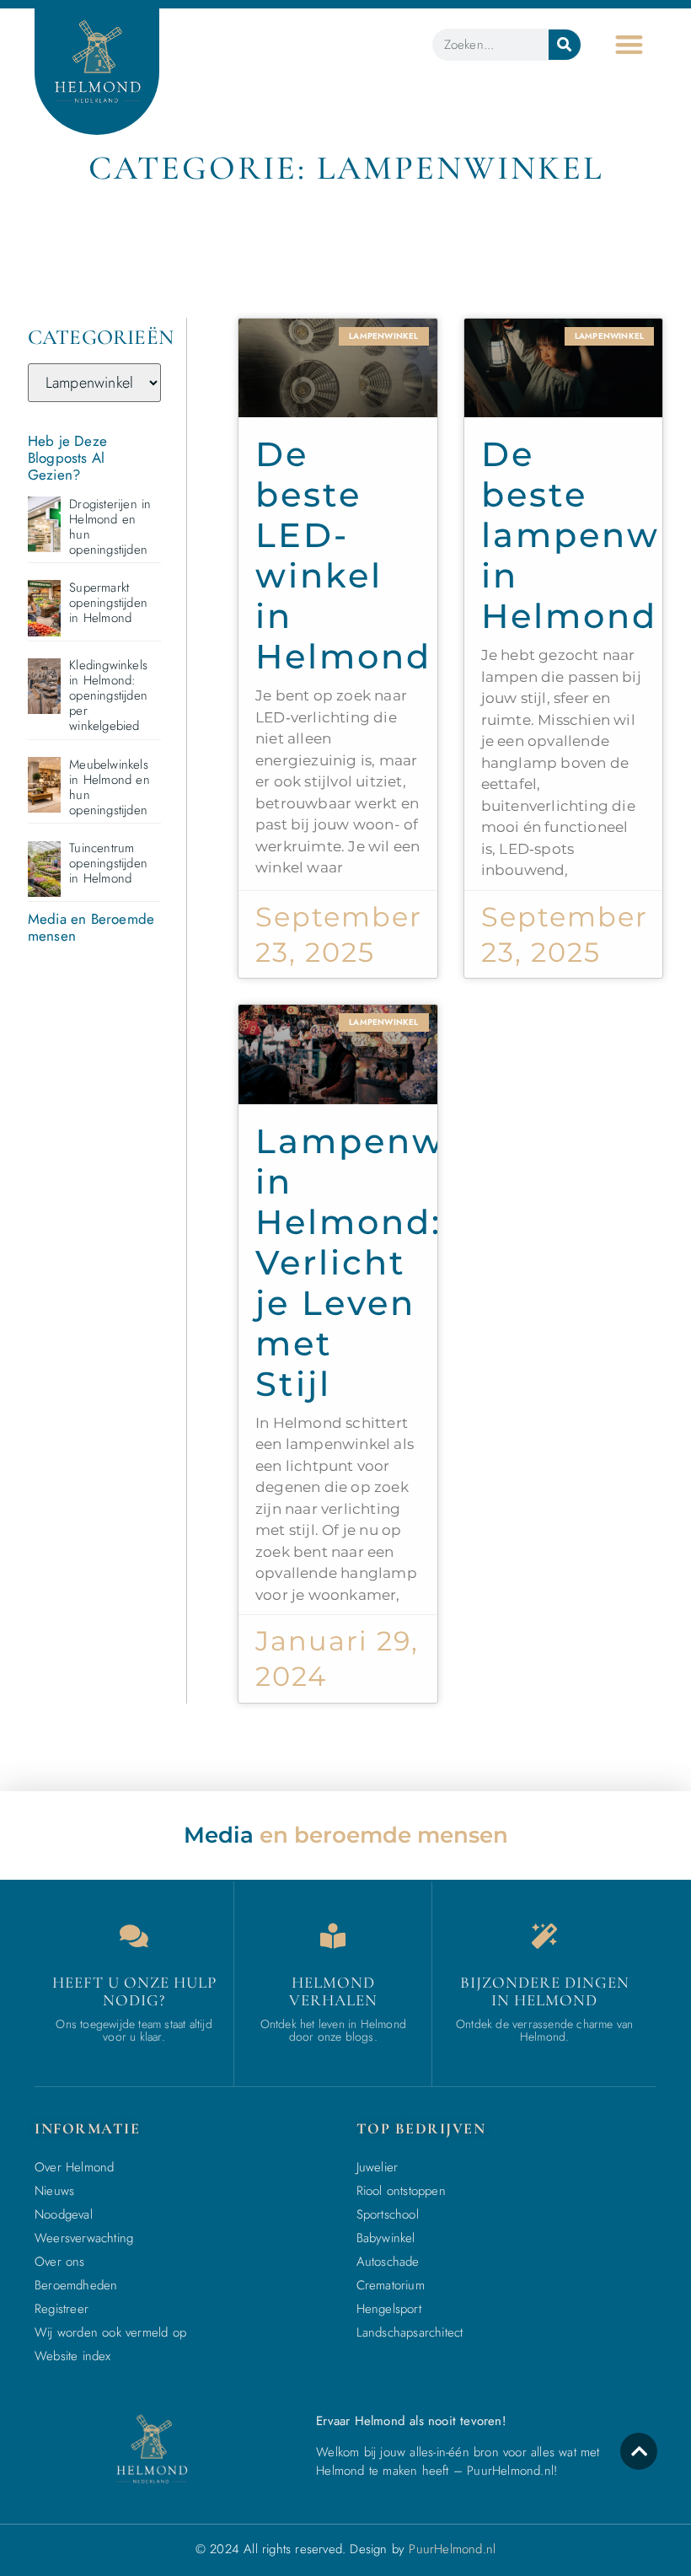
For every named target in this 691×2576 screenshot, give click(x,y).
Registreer (62, 2309)
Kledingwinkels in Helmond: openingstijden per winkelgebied (108, 695)
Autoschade (388, 2262)
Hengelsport (389, 2309)
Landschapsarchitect (410, 2332)
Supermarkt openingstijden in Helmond (108, 603)
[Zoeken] (565, 45)
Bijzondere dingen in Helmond (545, 1991)
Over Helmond (74, 2167)
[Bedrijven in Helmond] (333, 1936)
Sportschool (388, 2214)
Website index (73, 2356)
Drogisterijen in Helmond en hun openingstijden (110, 527)
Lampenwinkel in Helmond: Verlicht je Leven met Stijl (397, 1262)
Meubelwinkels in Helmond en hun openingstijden (110, 787)
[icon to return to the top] (639, 2451)
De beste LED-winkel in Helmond (343, 555)
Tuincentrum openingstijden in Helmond (108, 863)
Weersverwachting (84, 2238)
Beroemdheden (76, 2285)
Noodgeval (64, 2214)
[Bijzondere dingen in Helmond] (544, 1936)
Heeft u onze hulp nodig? (134, 1991)
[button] (629, 44)
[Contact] (134, 1936)
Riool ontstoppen (401, 2191)
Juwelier (378, 2167)
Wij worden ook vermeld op (110, 2332)
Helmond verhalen (333, 1991)
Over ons (60, 2262)
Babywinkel (386, 2238)
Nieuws (54, 2191)
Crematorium (391, 2285)
